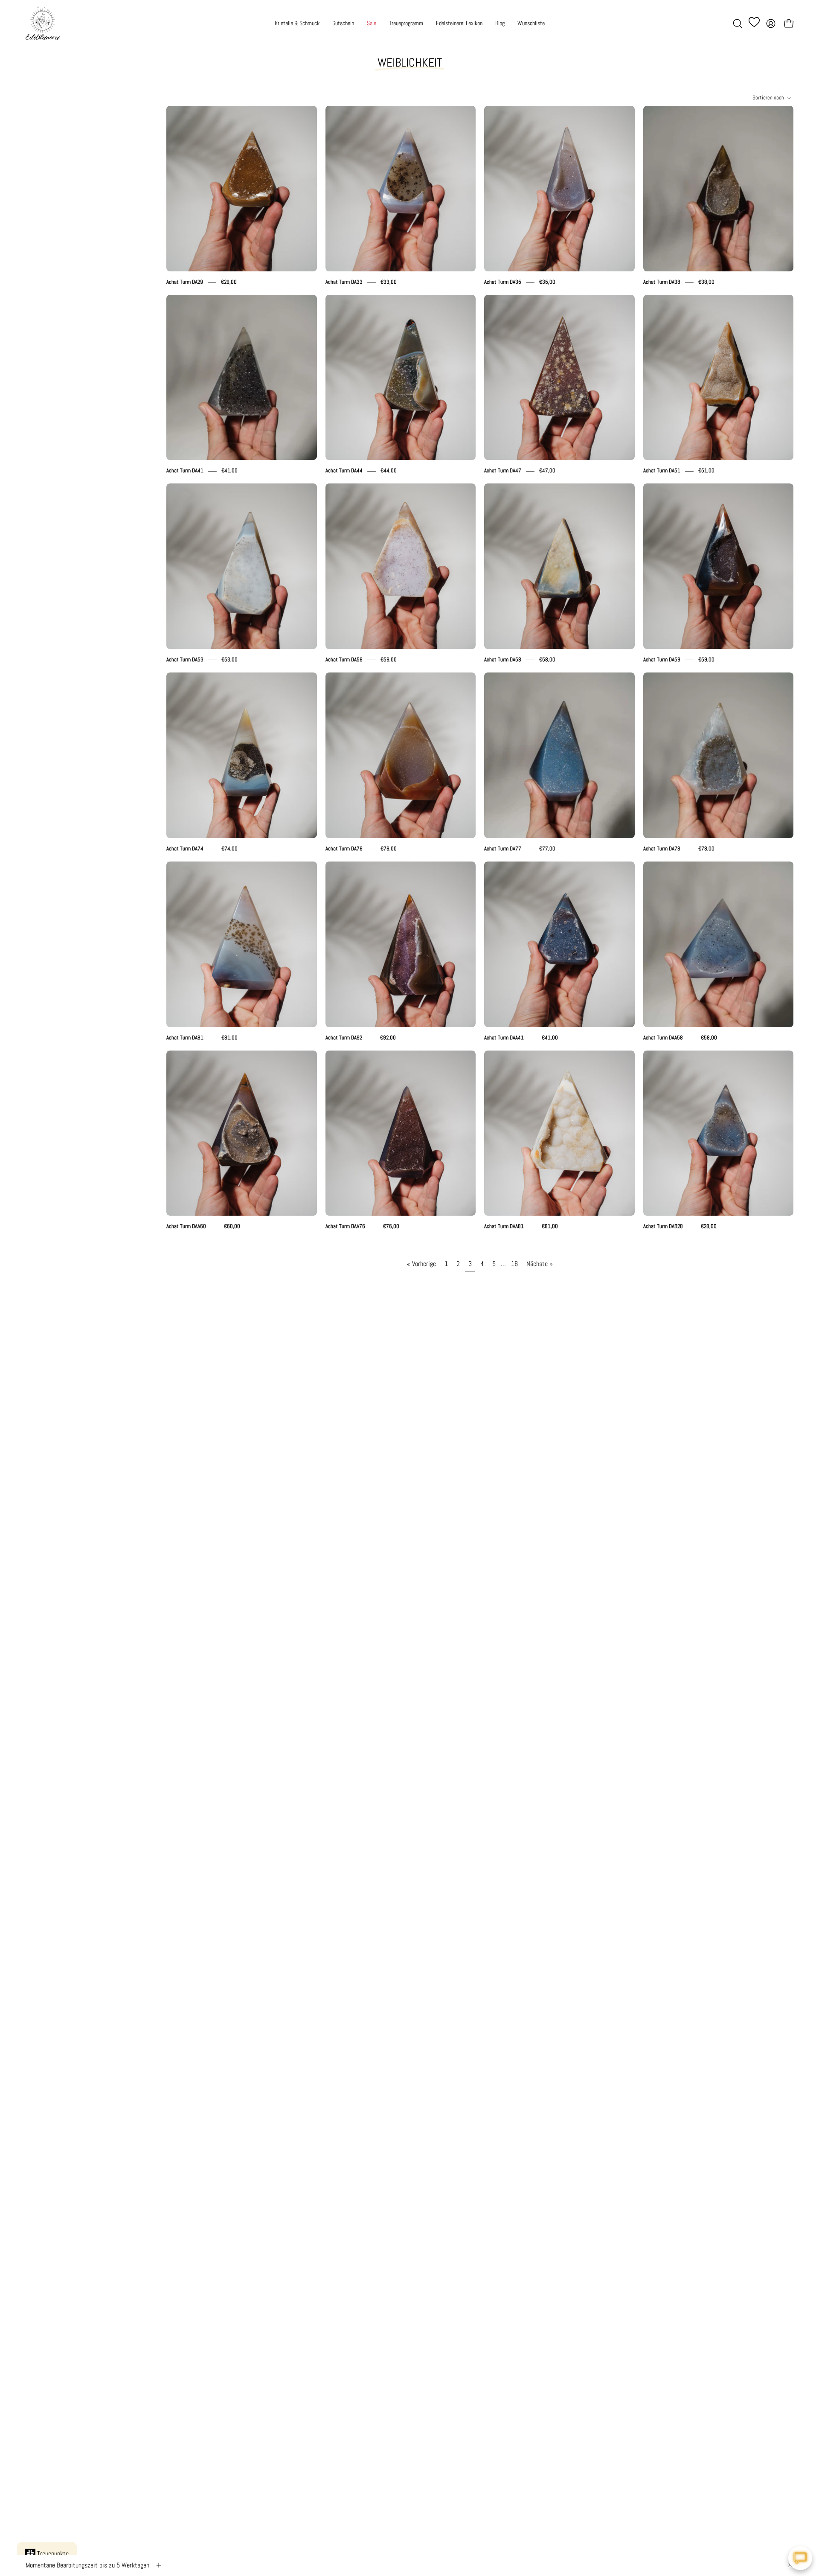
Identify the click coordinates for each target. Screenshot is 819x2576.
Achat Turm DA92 (344, 1038)
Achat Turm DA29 (185, 282)
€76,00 (389, 848)
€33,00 (389, 282)
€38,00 (706, 282)
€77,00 (547, 848)
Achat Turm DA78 (662, 848)
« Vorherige (421, 1264)
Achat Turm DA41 (185, 471)
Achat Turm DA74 (185, 848)
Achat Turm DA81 (185, 1038)
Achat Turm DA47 (503, 471)
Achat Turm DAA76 (345, 1227)
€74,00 (229, 848)
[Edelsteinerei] (43, 23)
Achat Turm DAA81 (504, 1227)
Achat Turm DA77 (503, 848)
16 (514, 1264)
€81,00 (229, 1038)
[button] (738, 23)
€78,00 (706, 848)
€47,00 (547, 471)
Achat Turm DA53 (185, 659)
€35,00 (547, 282)
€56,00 (389, 659)
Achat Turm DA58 (503, 659)
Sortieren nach (768, 98)
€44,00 (389, 471)
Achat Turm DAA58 (663, 1038)
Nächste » (540, 1264)
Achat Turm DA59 (662, 659)
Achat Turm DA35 (503, 282)
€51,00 (706, 471)
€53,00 (229, 659)
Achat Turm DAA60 (186, 1227)
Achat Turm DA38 (662, 282)
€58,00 (547, 659)
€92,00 (388, 1038)
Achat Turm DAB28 (663, 1227)
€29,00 (229, 282)
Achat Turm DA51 (662, 471)
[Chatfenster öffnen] (800, 2558)
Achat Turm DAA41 (504, 1038)
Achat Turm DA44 (344, 471)
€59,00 (706, 659)
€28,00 (709, 1227)
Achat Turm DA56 (344, 659)
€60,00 (232, 1227)
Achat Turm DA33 (344, 282)
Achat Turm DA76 (344, 848)
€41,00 (229, 471)
